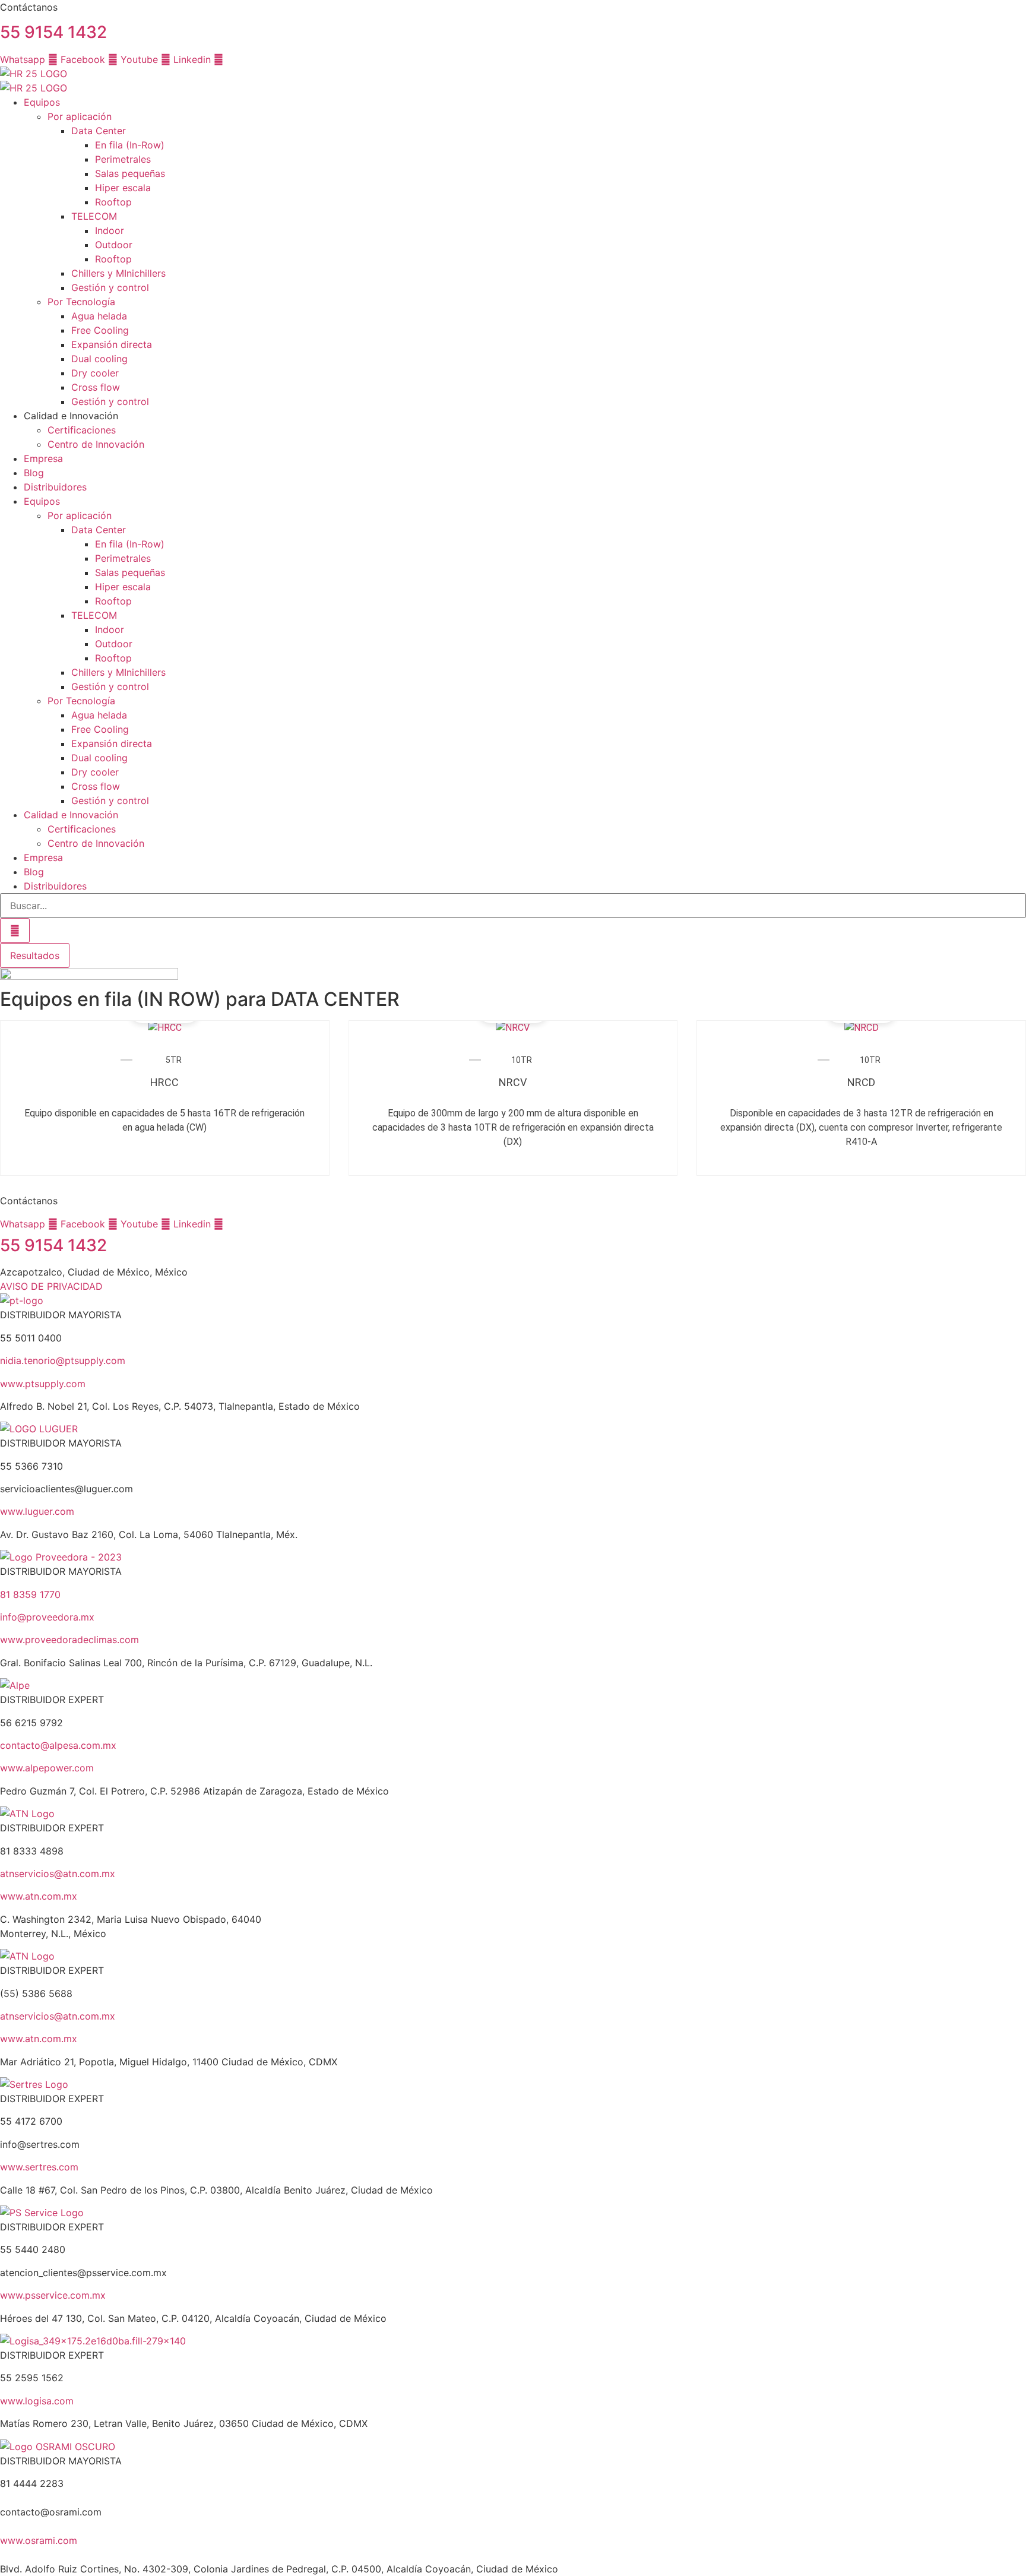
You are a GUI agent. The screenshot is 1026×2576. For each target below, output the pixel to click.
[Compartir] (987, 13)
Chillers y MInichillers (118, 273)
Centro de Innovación (96, 444)
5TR (174, 1060)
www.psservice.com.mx (53, 2295)
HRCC (164, 1082)
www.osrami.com (39, 2540)
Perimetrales (123, 159)
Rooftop (113, 202)
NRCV (513, 1082)
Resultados (35, 955)
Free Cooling (100, 330)
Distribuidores (55, 487)
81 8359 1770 (30, 1594)
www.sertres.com (39, 2167)
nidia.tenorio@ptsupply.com (63, 1360)
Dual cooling (99, 359)
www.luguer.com (37, 1511)
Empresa (43, 458)
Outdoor (114, 245)
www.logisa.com (37, 2401)
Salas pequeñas (130, 173)
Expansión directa (112, 344)
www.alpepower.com (47, 1768)
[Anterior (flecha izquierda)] (21, 1288)
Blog (34, 473)
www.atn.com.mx (39, 1896)
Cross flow (96, 387)
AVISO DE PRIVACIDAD (51, 1286)
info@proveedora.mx (47, 1617)
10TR (522, 1060)
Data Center (99, 131)
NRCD (861, 1082)
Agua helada (99, 316)
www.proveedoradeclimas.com (69, 1640)
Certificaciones (82, 430)
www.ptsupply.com (43, 1384)
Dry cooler (95, 373)
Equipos (42, 102)
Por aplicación (80, 116)
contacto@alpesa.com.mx (58, 1745)
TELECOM (94, 216)
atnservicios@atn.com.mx (58, 1874)
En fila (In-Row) (130, 145)
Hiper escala (123, 188)
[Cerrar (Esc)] (1013, 13)
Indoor (110, 230)
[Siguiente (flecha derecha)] (1005, 1288)
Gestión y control (110, 287)
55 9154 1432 (53, 32)
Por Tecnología (81, 302)
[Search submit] (15, 931)
